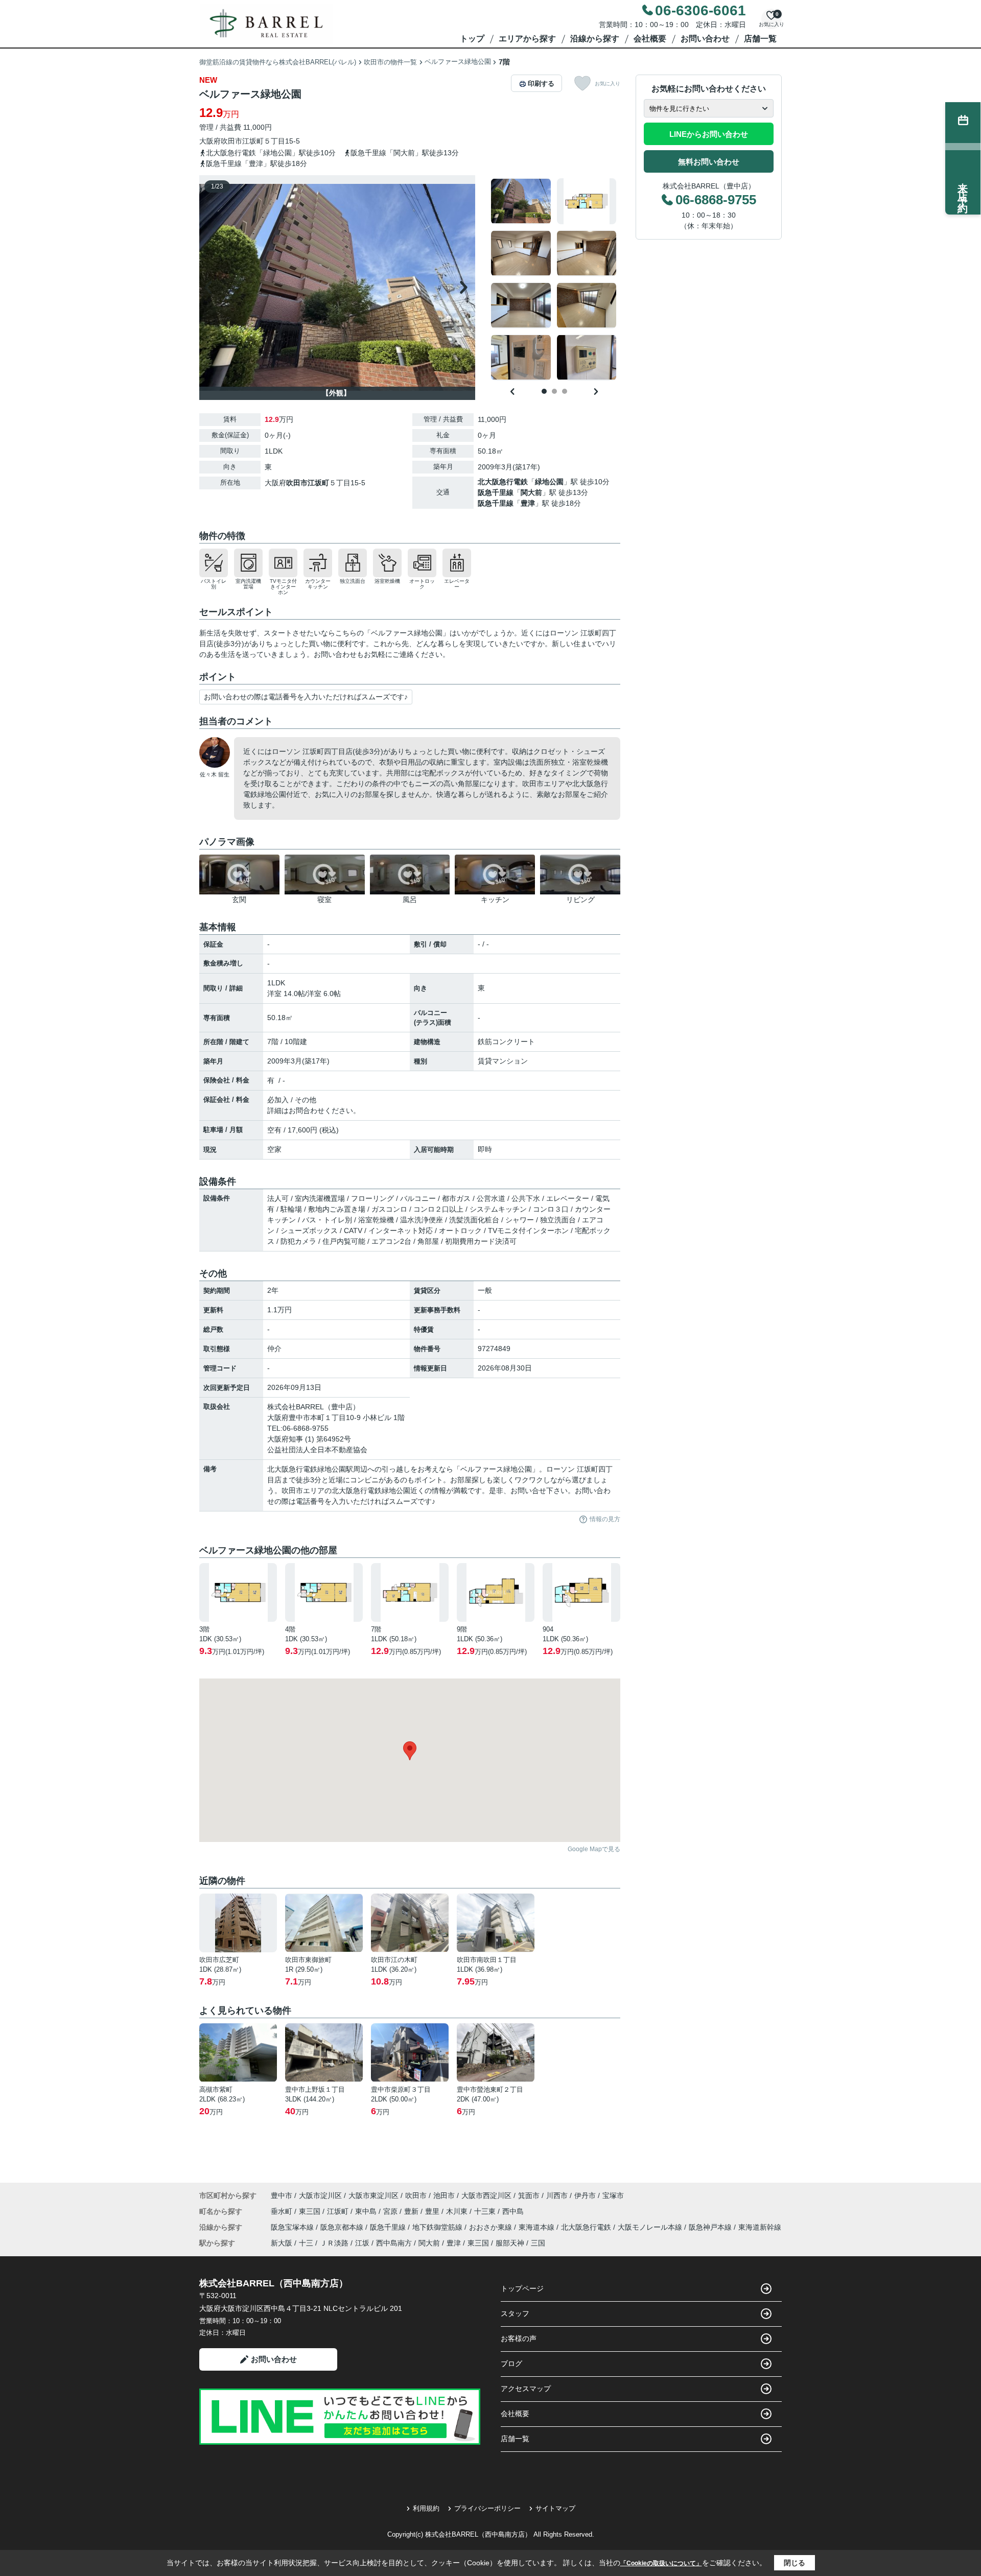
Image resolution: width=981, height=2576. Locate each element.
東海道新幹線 (760, 2227)
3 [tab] (565, 391)
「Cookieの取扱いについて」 (661, 2563)
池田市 (444, 2195)
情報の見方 (605, 1519)
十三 (306, 2243)
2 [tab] (554, 391)
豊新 (412, 2211)
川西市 (557, 2195)
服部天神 (510, 2243)
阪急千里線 (496, 492)
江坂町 (253, 141)
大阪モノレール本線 (651, 2227)
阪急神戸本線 (711, 2227)
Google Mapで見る (594, 1849)
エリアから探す (527, 39)
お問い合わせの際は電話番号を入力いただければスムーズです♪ (306, 697)
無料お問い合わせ (709, 162)
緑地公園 (549, 482)
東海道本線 (538, 2227)
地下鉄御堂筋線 (438, 2227)
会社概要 (650, 39)
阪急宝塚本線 (293, 2227)
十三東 (486, 2211)
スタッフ (515, 2313)
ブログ (511, 2364)
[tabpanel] (554, 279)
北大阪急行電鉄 (503, 482)
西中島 (513, 2211)
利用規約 (426, 2508)
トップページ (522, 2288)
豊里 (433, 2211)
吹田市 (231, 141)
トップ (472, 39)
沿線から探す (595, 39)
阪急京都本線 (343, 2227)
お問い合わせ (705, 39)
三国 (538, 2243)
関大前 (531, 492)
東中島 (367, 2211)
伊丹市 (585, 2195)
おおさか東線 (492, 2227)
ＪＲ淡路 (334, 2243)
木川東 (458, 2211)
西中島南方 (394, 2243)
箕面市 (529, 2195)
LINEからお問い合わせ (709, 134)
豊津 (528, 503)
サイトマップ (555, 2508)
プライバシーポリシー (487, 2508)
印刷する (541, 84)
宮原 (391, 2211)
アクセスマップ (526, 2389)
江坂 (362, 2243)
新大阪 (282, 2243)
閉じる (795, 2563)
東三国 (311, 2211)
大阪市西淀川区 (486, 2195)
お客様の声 (519, 2338)
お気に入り (608, 84)
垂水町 (283, 2211)
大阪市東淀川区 (373, 2195)
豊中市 (282, 2195)
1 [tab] (544, 391)
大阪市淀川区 (320, 2195)
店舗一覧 (760, 39)
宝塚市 (613, 2195)
